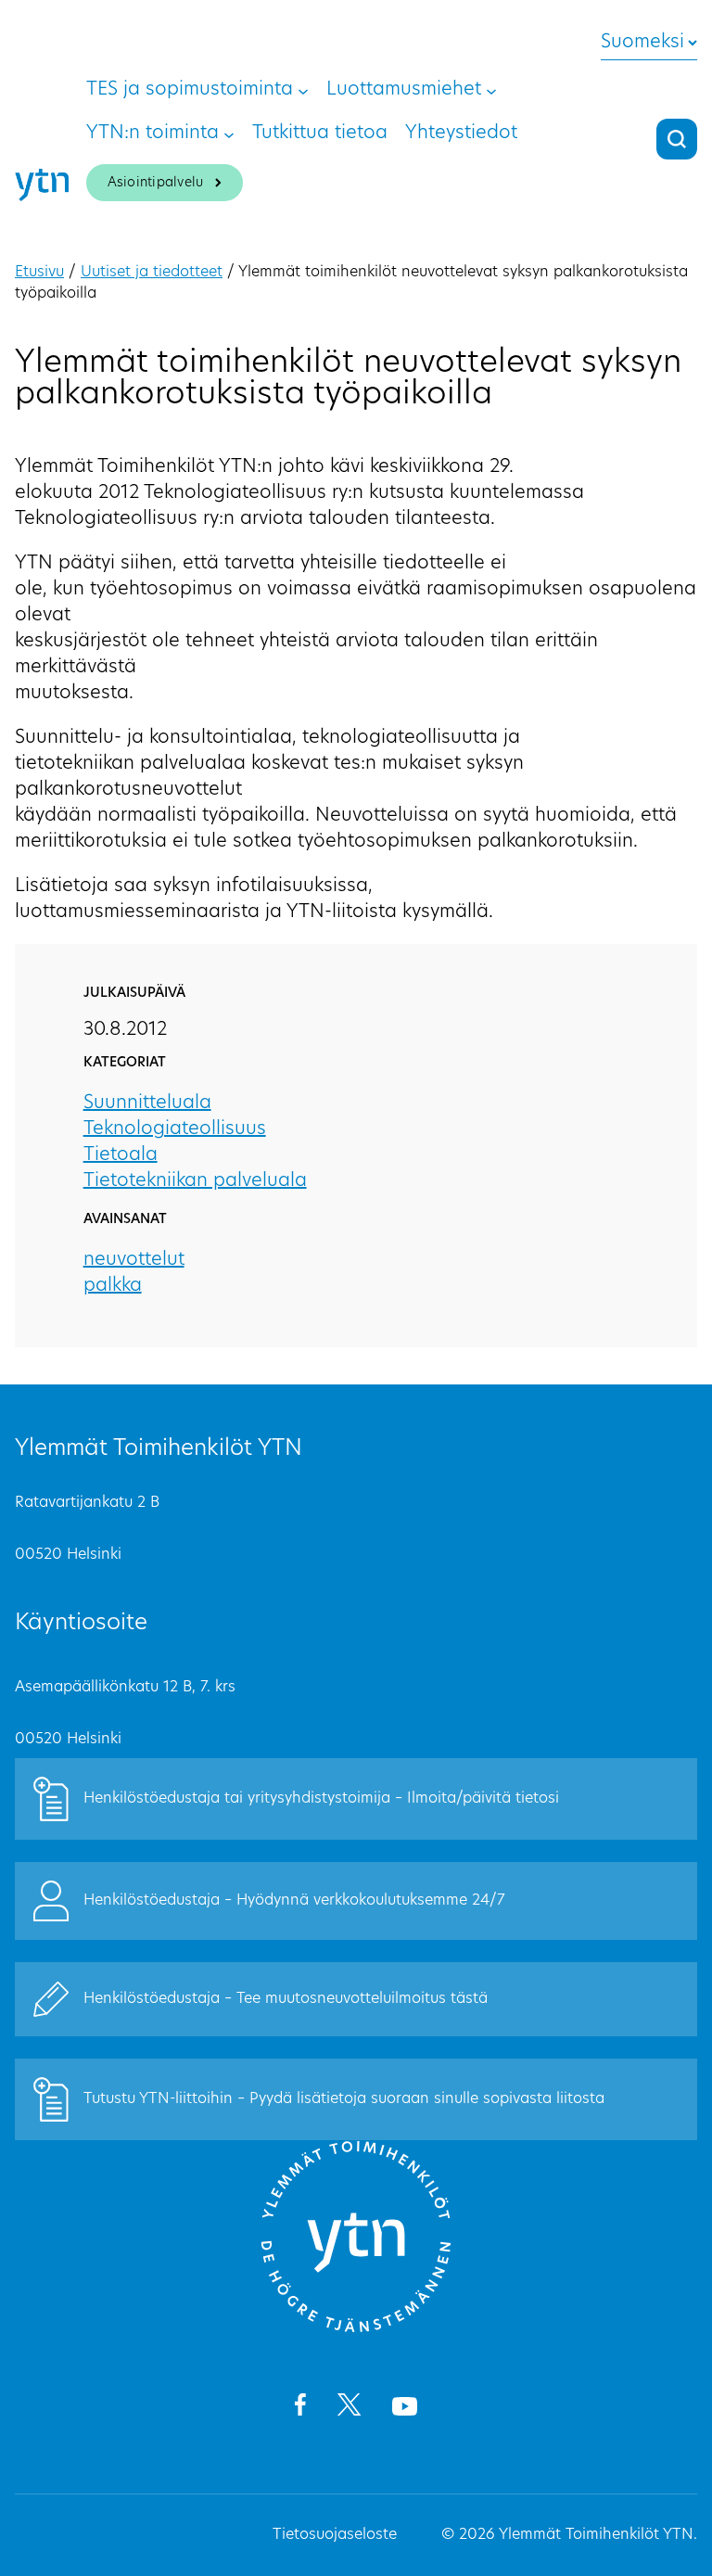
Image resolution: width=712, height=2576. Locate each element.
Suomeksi (642, 43)
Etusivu (39, 273)
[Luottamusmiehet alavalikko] (491, 90)
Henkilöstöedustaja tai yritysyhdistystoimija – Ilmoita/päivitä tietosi (321, 1799)
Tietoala (121, 1155)
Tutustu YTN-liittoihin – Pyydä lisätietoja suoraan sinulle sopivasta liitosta (344, 2099)
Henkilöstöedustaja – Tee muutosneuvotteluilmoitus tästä (286, 1999)
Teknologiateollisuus (175, 1129)
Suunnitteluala (147, 1103)
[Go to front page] (356, 2329)
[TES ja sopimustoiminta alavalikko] (303, 90)
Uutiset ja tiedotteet (152, 273)
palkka (113, 1286)
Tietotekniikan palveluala (195, 1181)
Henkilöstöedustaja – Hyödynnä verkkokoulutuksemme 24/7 (294, 1901)
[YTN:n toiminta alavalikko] (229, 134)
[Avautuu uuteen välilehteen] (300, 2408)
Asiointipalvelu (156, 183)
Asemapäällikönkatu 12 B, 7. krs (125, 1688)
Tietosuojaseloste (335, 2535)
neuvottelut (134, 1260)
